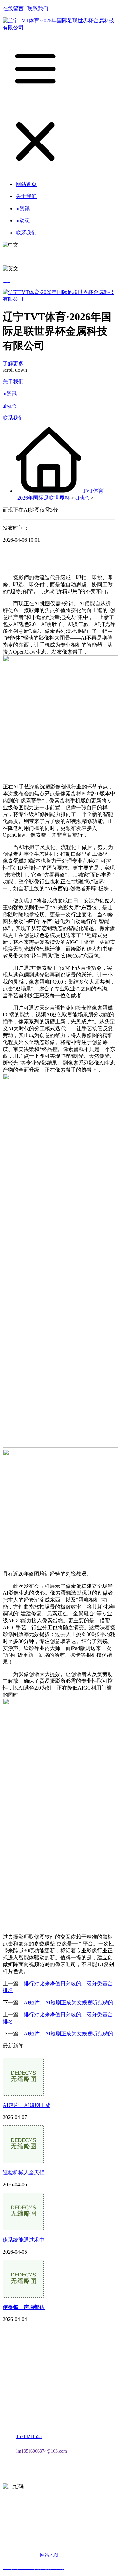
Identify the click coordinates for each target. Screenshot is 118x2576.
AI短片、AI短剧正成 (27, 2105)
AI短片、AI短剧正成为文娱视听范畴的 (69, 2002)
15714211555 (29, 2437)
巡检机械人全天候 (24, 2173)
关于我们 (13, 381)
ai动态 (10, 406)
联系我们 (38, 8)
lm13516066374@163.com (42, 2451)
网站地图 (49, 2555)
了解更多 (14, 363)
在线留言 (13, 8)
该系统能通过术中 (24, 2240)
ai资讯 (10, 394)
